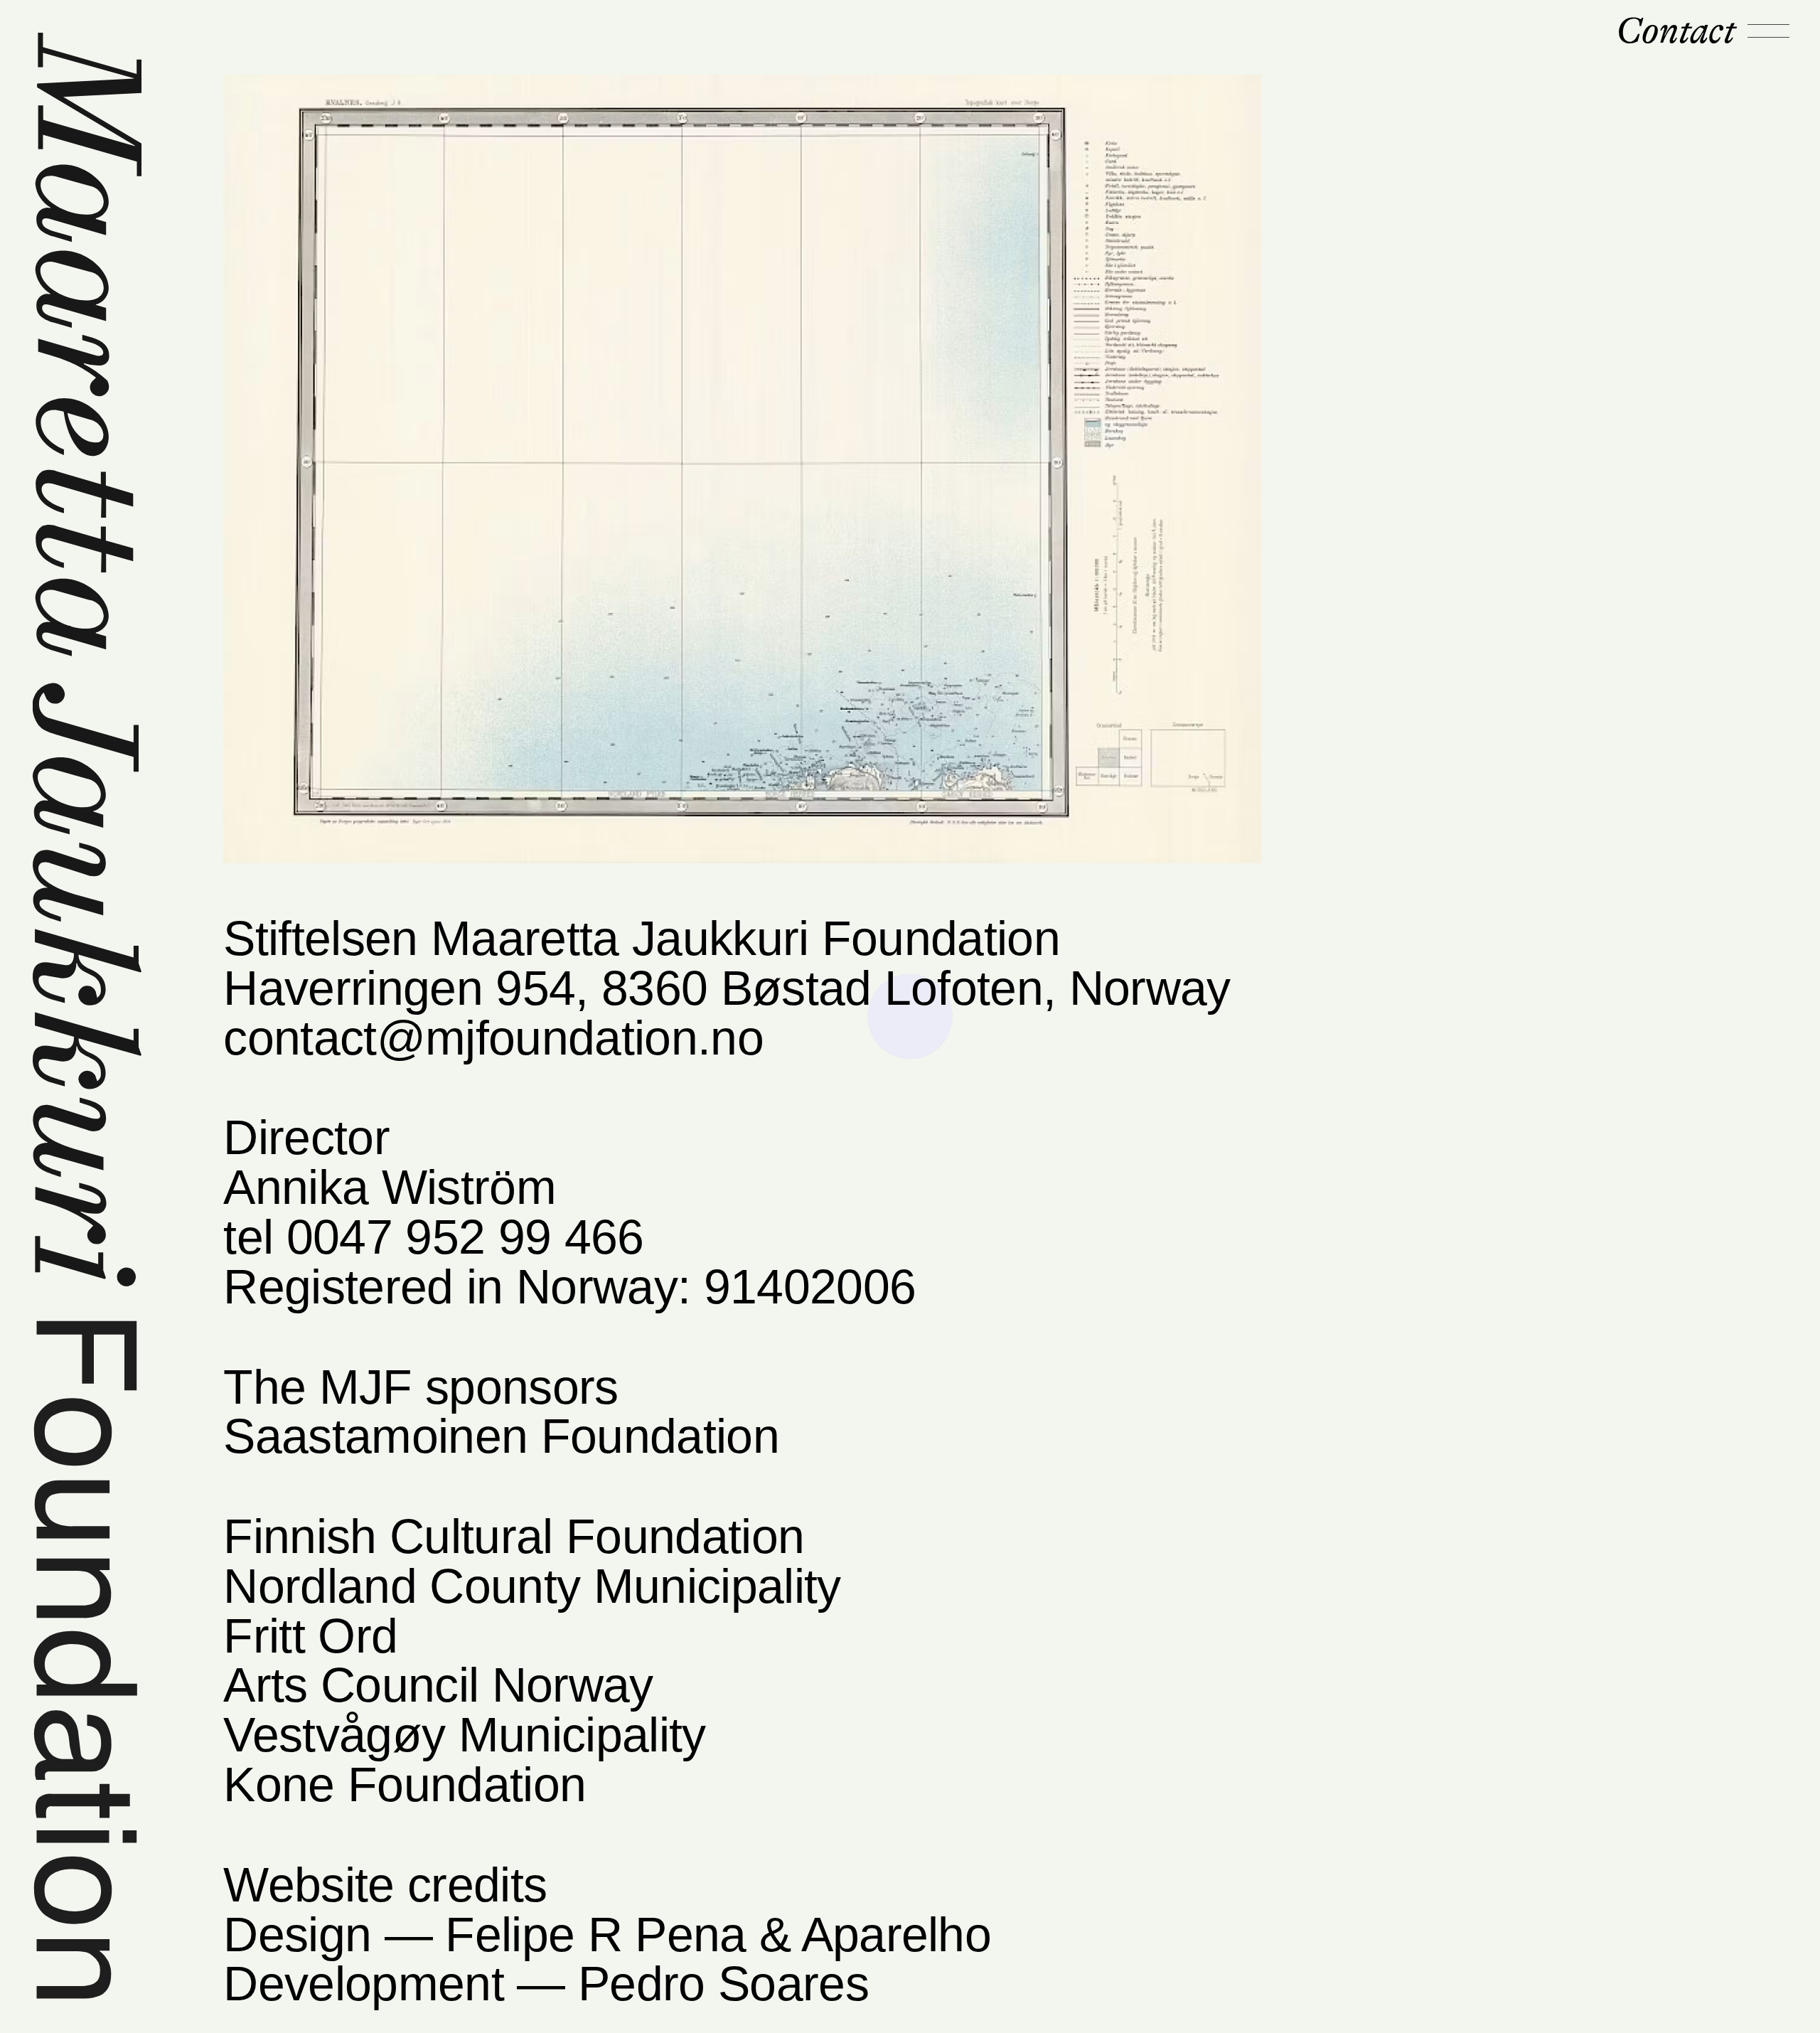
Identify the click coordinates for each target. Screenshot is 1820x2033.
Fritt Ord (310, 1636)
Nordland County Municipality (532, 1586)
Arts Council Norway (438, 1685)
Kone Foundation (405, 1784)
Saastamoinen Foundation (501, 1436)
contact (1676, 31)
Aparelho (896, 1935)
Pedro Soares (723, 1984)
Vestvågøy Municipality (464, 1735)
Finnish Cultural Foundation (514, 1536)
